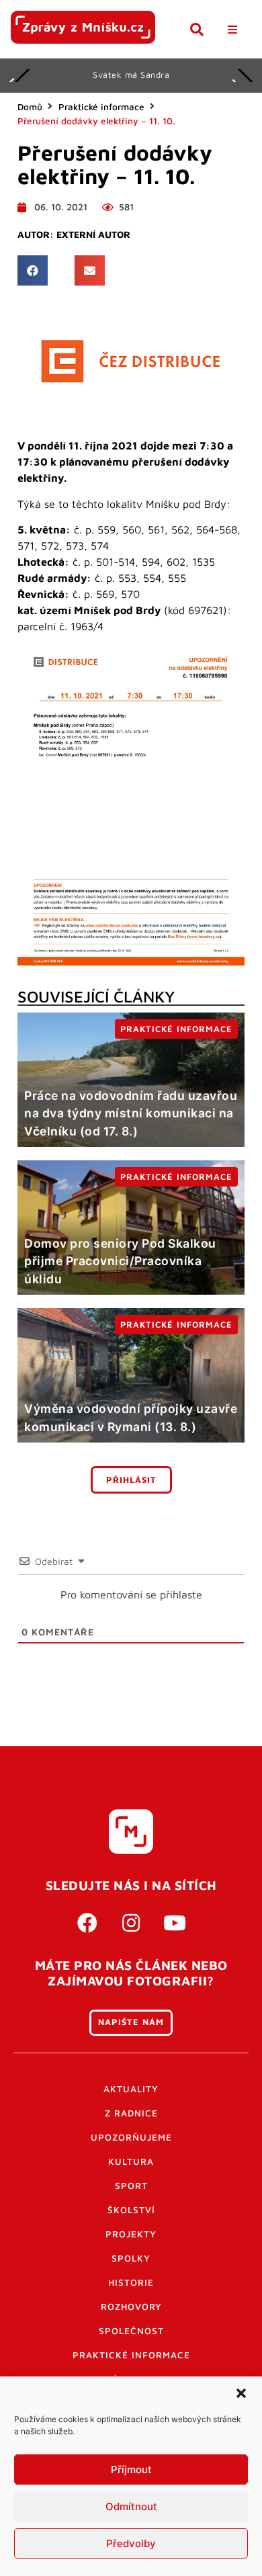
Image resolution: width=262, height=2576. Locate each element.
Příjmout (131, 2470)
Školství (131, 2210)
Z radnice (131, 2113)
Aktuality (131, 2089)
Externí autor (93, 234)
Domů (30, 107)
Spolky (131, 2258)
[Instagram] (131, 1923)
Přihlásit (131, 1480)
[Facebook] (87, 1923)
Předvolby (131, 2543)
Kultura (131, 2161)
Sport (131, 2186)
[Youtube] (175, 1923)
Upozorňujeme (131, 2137)
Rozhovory (131, 2307)
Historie (131, 2282)
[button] (241, 2393)
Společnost (131, 2331)
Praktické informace (101, 107)
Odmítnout (131, 2506)
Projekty (131, 2234)
